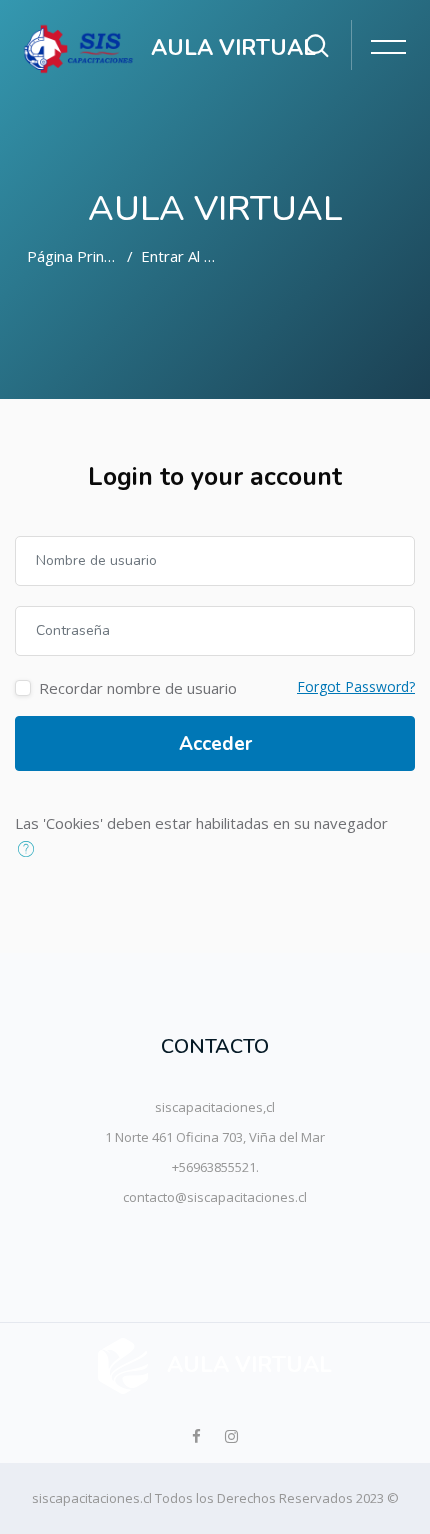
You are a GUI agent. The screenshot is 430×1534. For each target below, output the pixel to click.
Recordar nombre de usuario (138, 688)
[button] (30, 850)
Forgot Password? (356, 686)
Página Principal (80, 256)
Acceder (215, 744)
